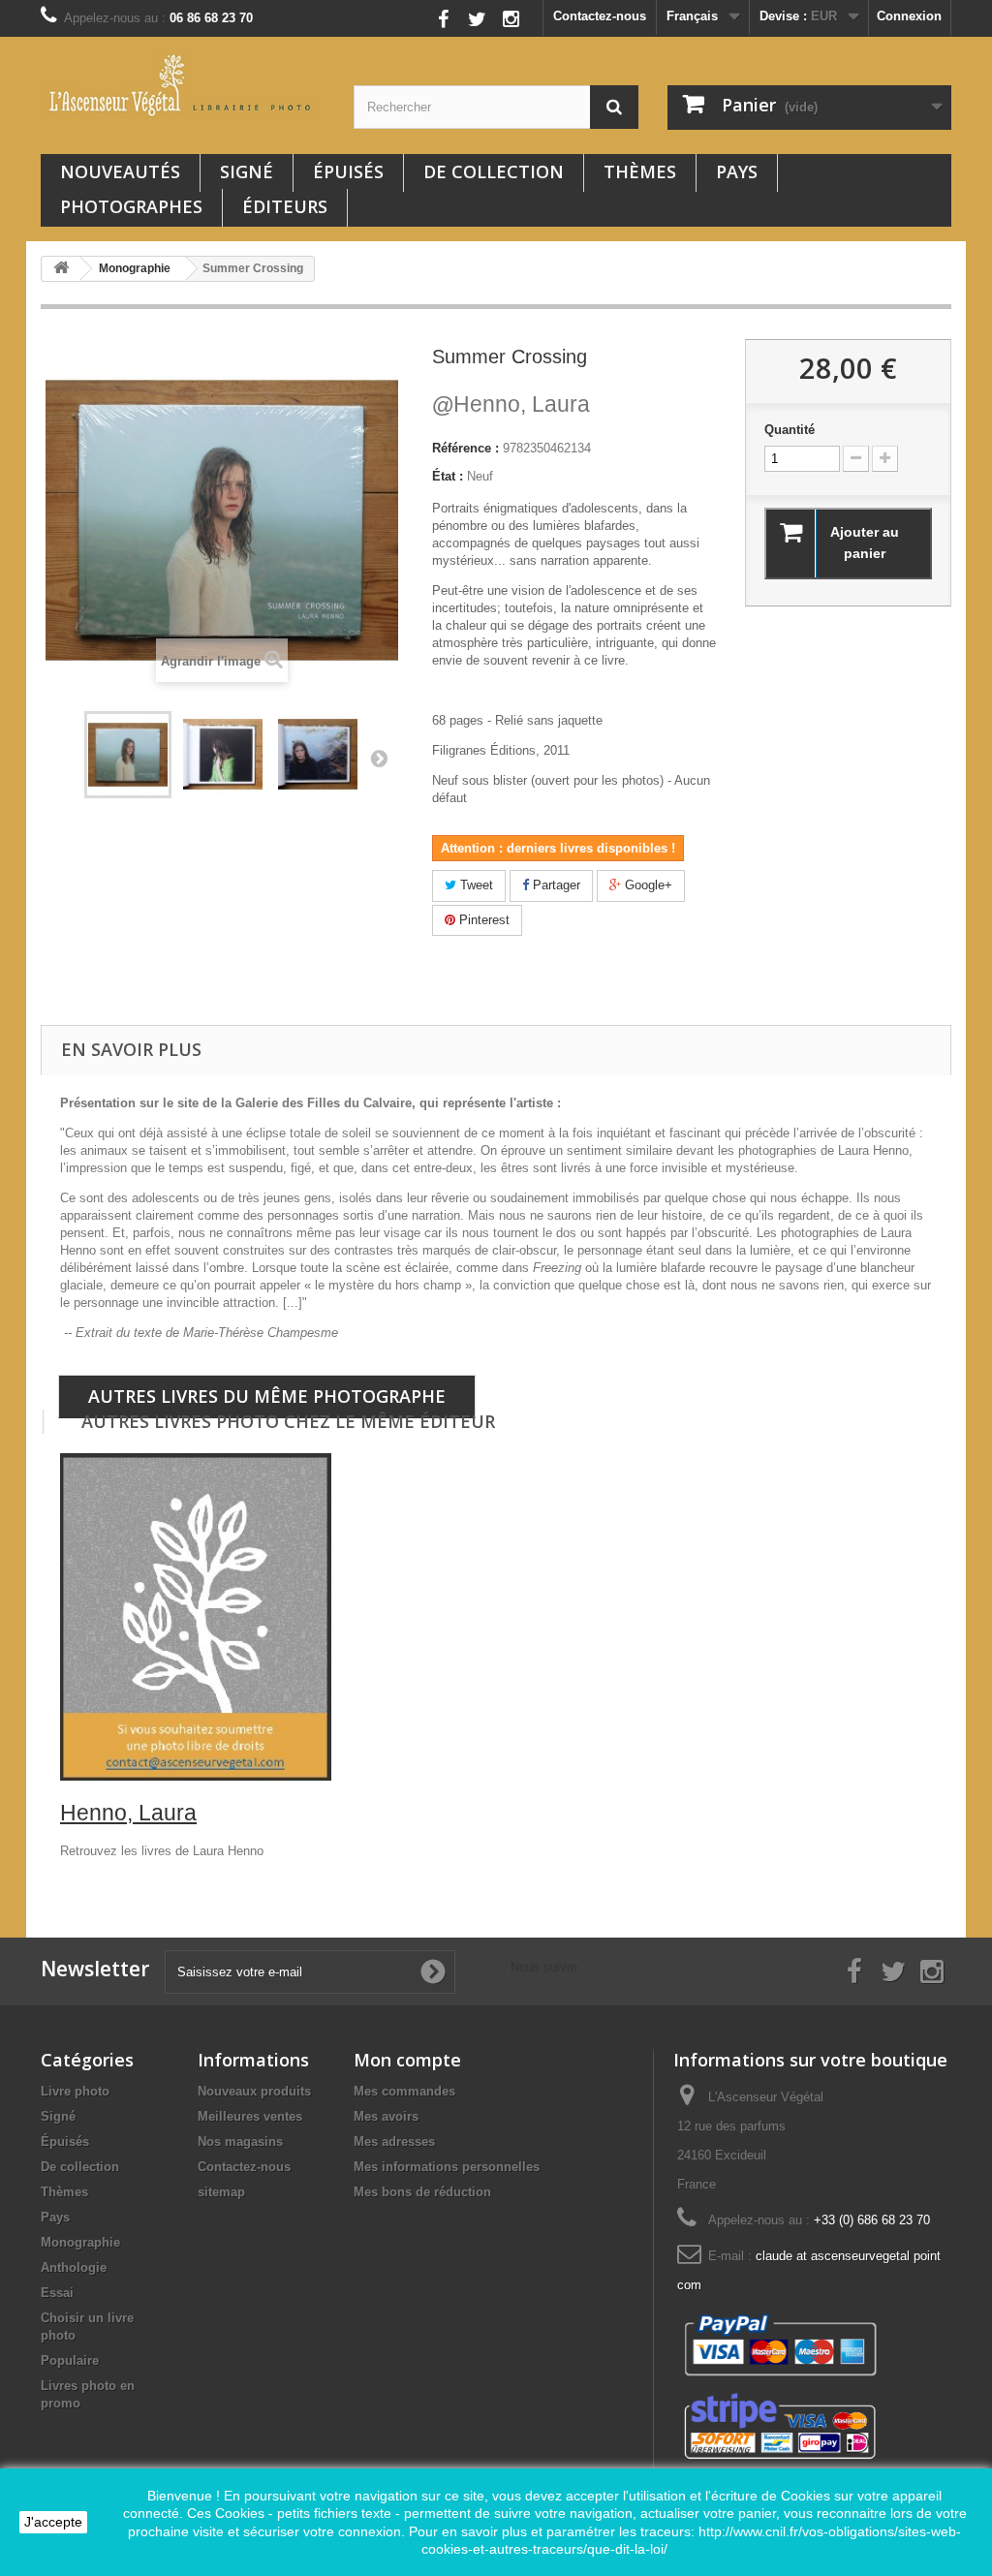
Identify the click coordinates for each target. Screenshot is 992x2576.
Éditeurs (285, 206)
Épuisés (348, 171)
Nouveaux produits (254, 2091)
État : (448, 476)
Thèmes (640, 171)
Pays (737, 171)
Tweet (475, 885)
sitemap (221, 2192)
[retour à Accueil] (61, 269)
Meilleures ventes (250, 2116)
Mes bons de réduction (422, 2192)
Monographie (80, 2242)
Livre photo (75, 2091)
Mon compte (407, 2060)
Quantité (790, 430)
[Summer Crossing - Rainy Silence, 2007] (318, 755)
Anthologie (74, 2267)
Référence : (465, 448)
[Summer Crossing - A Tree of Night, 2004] (223, 755)
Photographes (131, 206)
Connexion (909, 16)
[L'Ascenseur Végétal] (183, 85)
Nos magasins (240, 2141)
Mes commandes (404, 2091)
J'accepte (53, 2522)
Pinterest (482, 920)
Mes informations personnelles (447, 2167)
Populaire (70, 2360)
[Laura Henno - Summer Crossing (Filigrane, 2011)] (128, 755)
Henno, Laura (511, 404)
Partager (555, 885)
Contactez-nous (600, 16)
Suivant (379, 758)
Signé (247, 171)
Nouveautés (120, 171)
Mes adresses (394, 2141)
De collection (494, 171)
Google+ (647, 885)
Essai (57, 2293)
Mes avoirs (386, 2116)
